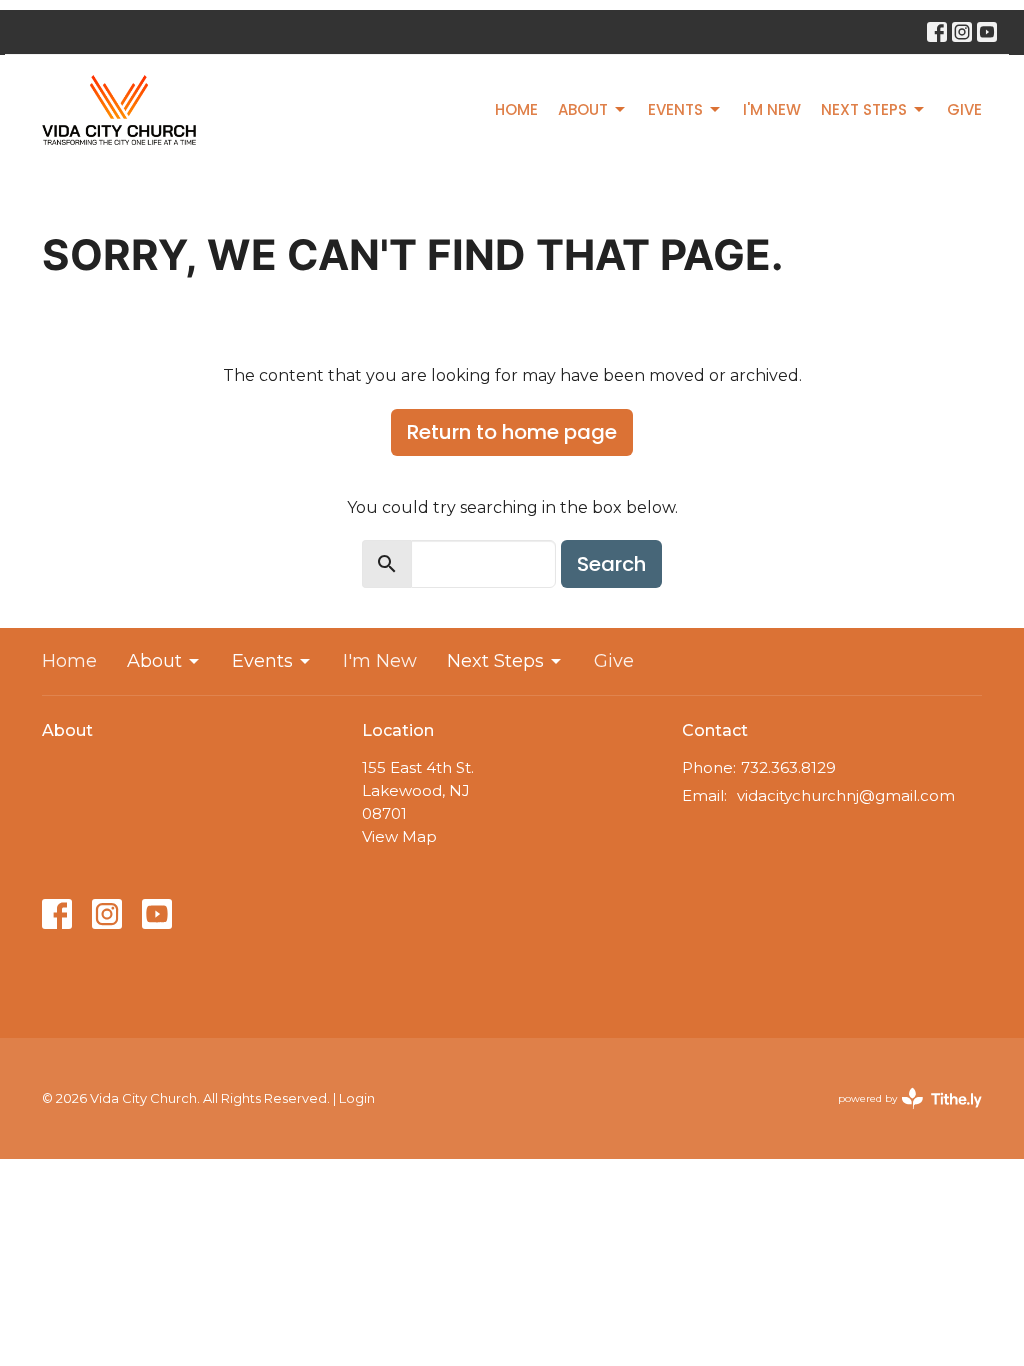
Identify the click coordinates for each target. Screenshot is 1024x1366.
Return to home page (512, 432)
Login (357, 1098)
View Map (399, 836)
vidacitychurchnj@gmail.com (846, 795)
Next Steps (864, 109)
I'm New (772, 109)
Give (964, 109)
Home (516, 109)
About (583, 109)
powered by (900, 1115)
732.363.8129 (788, 767)
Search (611, 564)
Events (675, 109)
